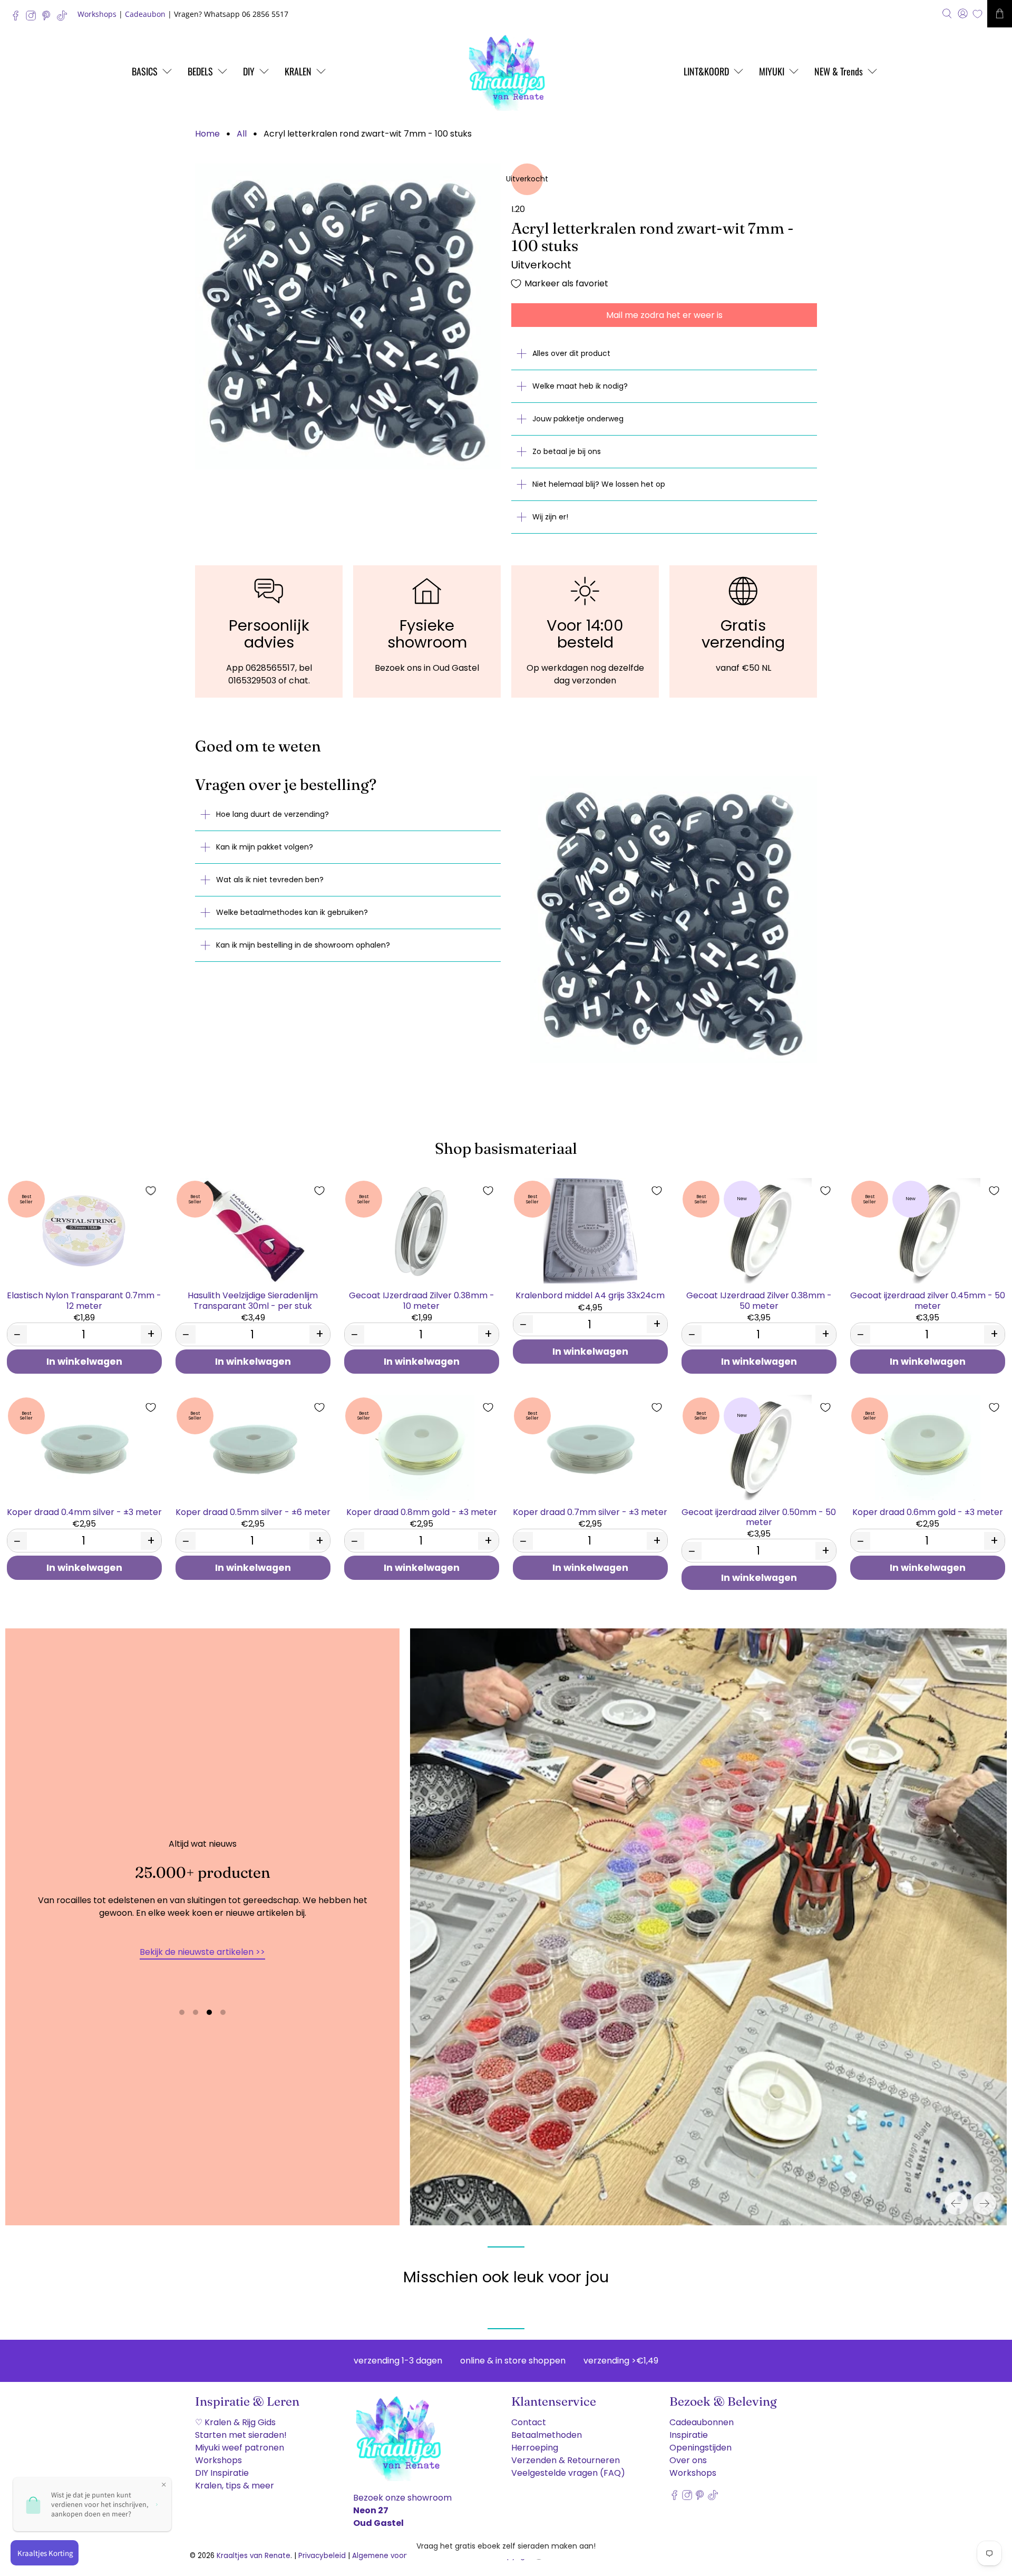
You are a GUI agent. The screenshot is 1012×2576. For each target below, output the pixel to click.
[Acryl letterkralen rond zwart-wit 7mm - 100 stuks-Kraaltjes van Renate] (348, 316)
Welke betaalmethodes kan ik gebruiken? (292, 912)
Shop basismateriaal (506, 1148)
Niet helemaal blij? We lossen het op (599, 484)
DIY (249, 71)
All (242, 134)
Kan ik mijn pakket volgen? (265, 847)
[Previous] (956, 2203)
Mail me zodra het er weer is (664, 315)
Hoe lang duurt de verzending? (273, 814)
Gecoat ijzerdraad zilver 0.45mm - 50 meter (928, 1300)
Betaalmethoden (547, 2435)
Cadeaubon (145, 14)
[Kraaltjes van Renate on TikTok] (65, 18)
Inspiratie (689, 2435)
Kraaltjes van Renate (254, 2556)
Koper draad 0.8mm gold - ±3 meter (422, 1512)
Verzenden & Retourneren (566, 2460)
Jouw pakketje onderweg (578, 419)
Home (207, 134)
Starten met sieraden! (241, 2435)
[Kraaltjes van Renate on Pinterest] (49, 18)
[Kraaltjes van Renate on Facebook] (18, 18)
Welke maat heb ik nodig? (580, 386)
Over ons (688, 2460)
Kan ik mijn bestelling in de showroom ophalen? (303, 945)
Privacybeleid (322, 2556)
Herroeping (535, 2448)
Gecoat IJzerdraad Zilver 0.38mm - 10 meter (422, 1300)
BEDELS (200, 71)
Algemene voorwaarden (395, 2556)
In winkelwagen (84, 1362)
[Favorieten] (977, 14)
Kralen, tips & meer (235, 2486)
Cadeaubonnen (702, 2422)
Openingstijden (700, 2448)
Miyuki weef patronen (240, 2448)
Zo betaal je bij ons (567, 451)
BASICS (145, 71)
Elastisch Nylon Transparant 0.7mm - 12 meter (84, 1300)
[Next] (985, 2203)
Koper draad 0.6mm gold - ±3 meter (928, 1512)
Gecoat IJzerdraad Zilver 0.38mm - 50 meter (759, 1300)
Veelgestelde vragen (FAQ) (568, 2473)
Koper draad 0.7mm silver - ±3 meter (590, 1512)
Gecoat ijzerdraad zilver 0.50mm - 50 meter (759, 1517)
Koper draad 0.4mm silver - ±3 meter (84, 1512)
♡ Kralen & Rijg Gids (235, 2422)
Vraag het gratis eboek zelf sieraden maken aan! (506, 2546)
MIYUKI (772, 71)
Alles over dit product (571, 353)
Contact (529, 2422)
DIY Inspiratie (222, 2473)
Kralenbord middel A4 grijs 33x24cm (590, 1295)
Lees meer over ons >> (202, 1975)
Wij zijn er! (550, 517)
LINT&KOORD (706, 71)
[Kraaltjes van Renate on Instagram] (33, 18)
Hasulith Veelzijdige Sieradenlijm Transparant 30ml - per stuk (253, 1300)
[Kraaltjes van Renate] (506, 71)
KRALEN (298, 71)
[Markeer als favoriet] (151, 1191)
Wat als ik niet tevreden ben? (270, 880)
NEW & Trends (839, 71)
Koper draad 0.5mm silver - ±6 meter (253, 1512)
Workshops (97, 14)
